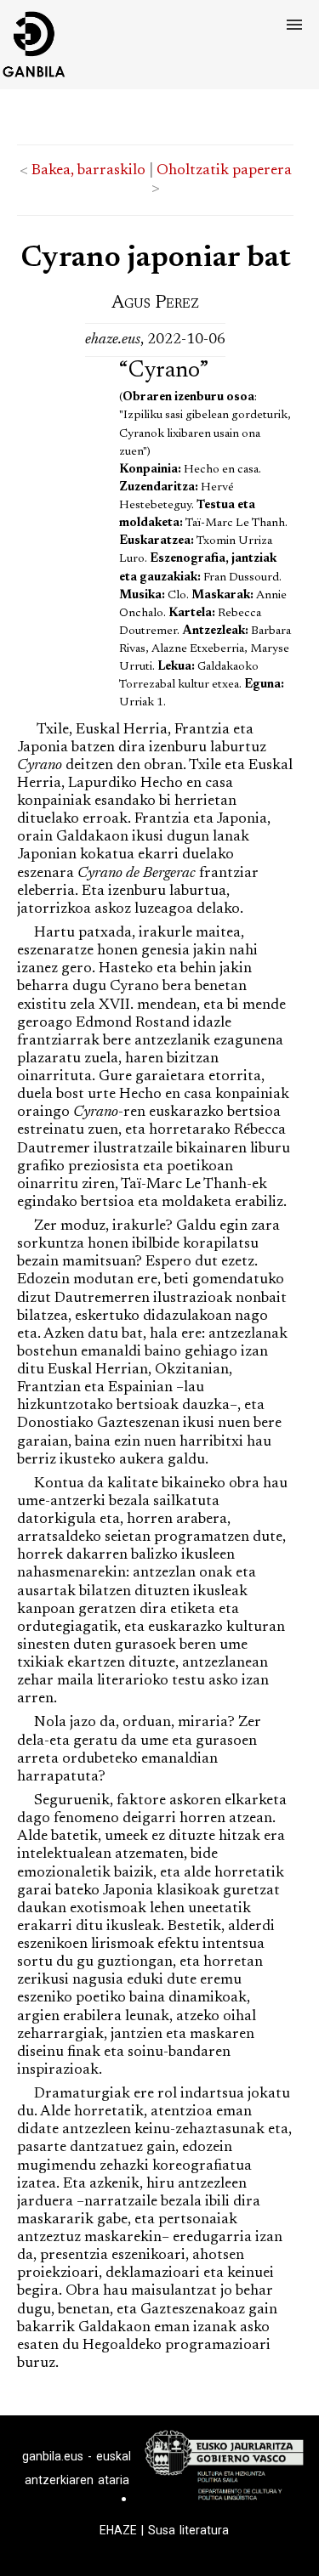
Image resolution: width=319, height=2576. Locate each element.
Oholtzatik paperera (224, 171)
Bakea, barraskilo (88, 171)
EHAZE (118, 2530)
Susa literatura (188, 2530)
